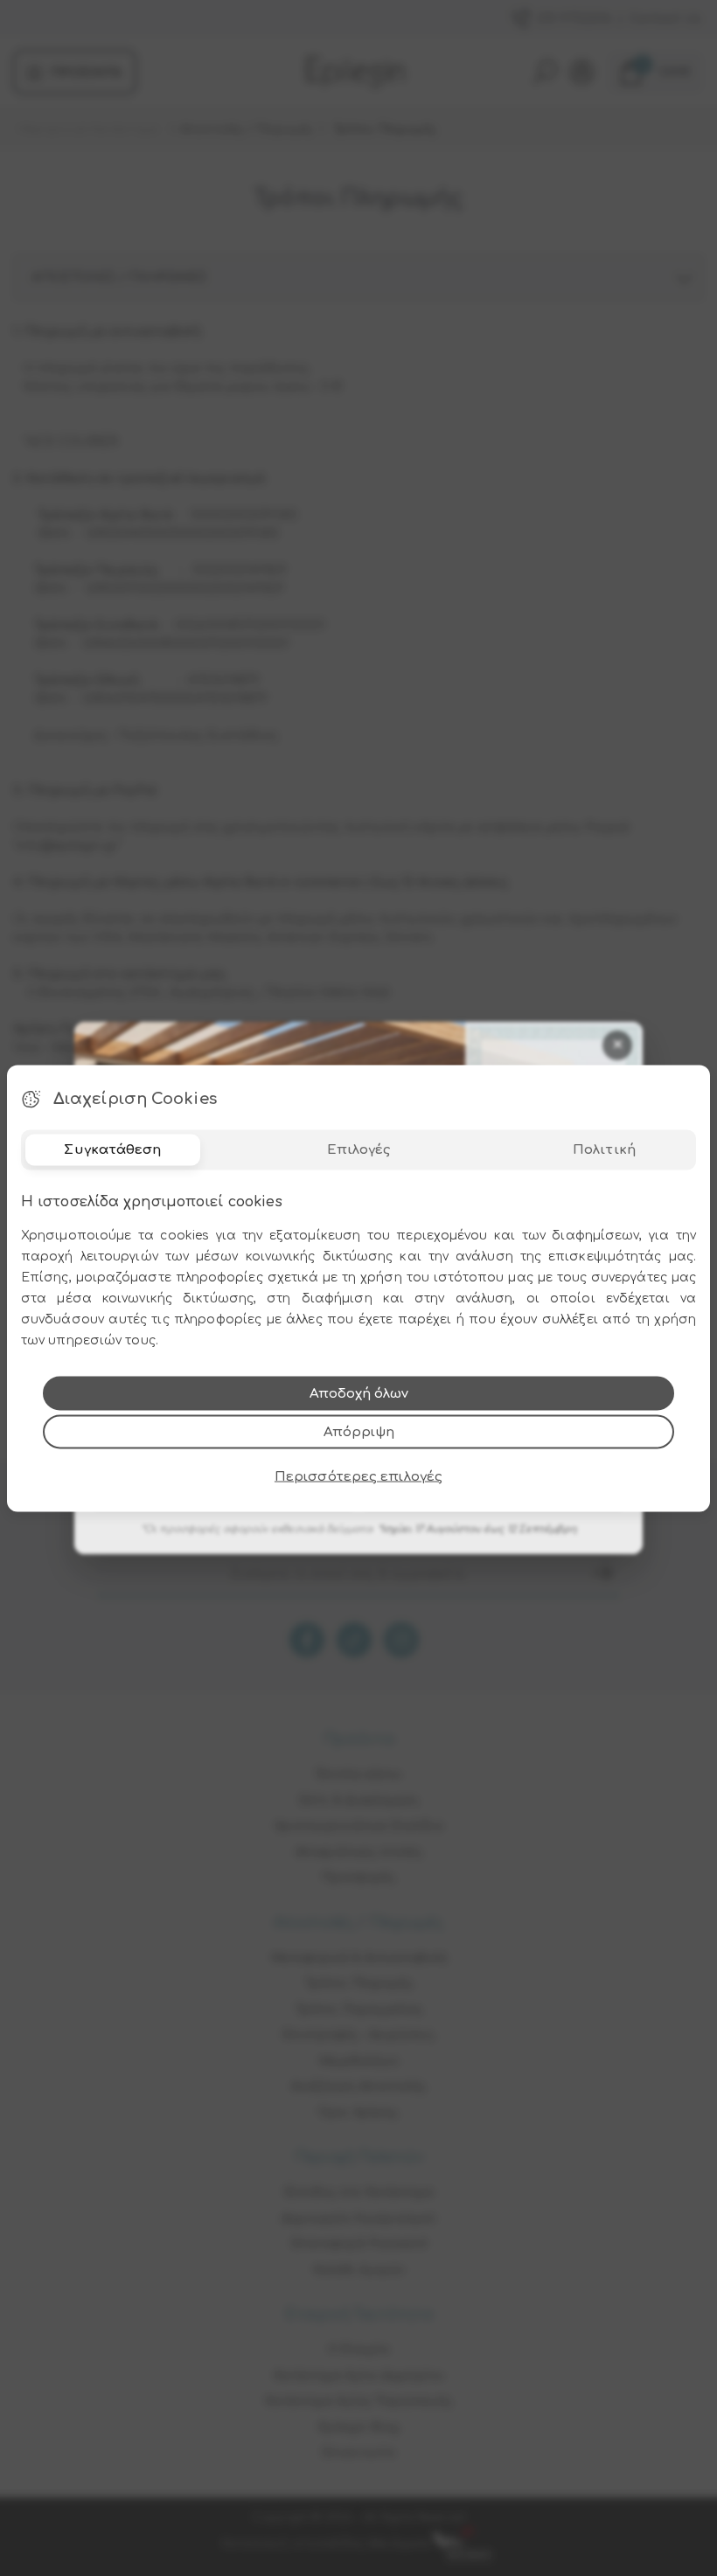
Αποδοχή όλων (359, 1393)
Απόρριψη (359, 1431)
